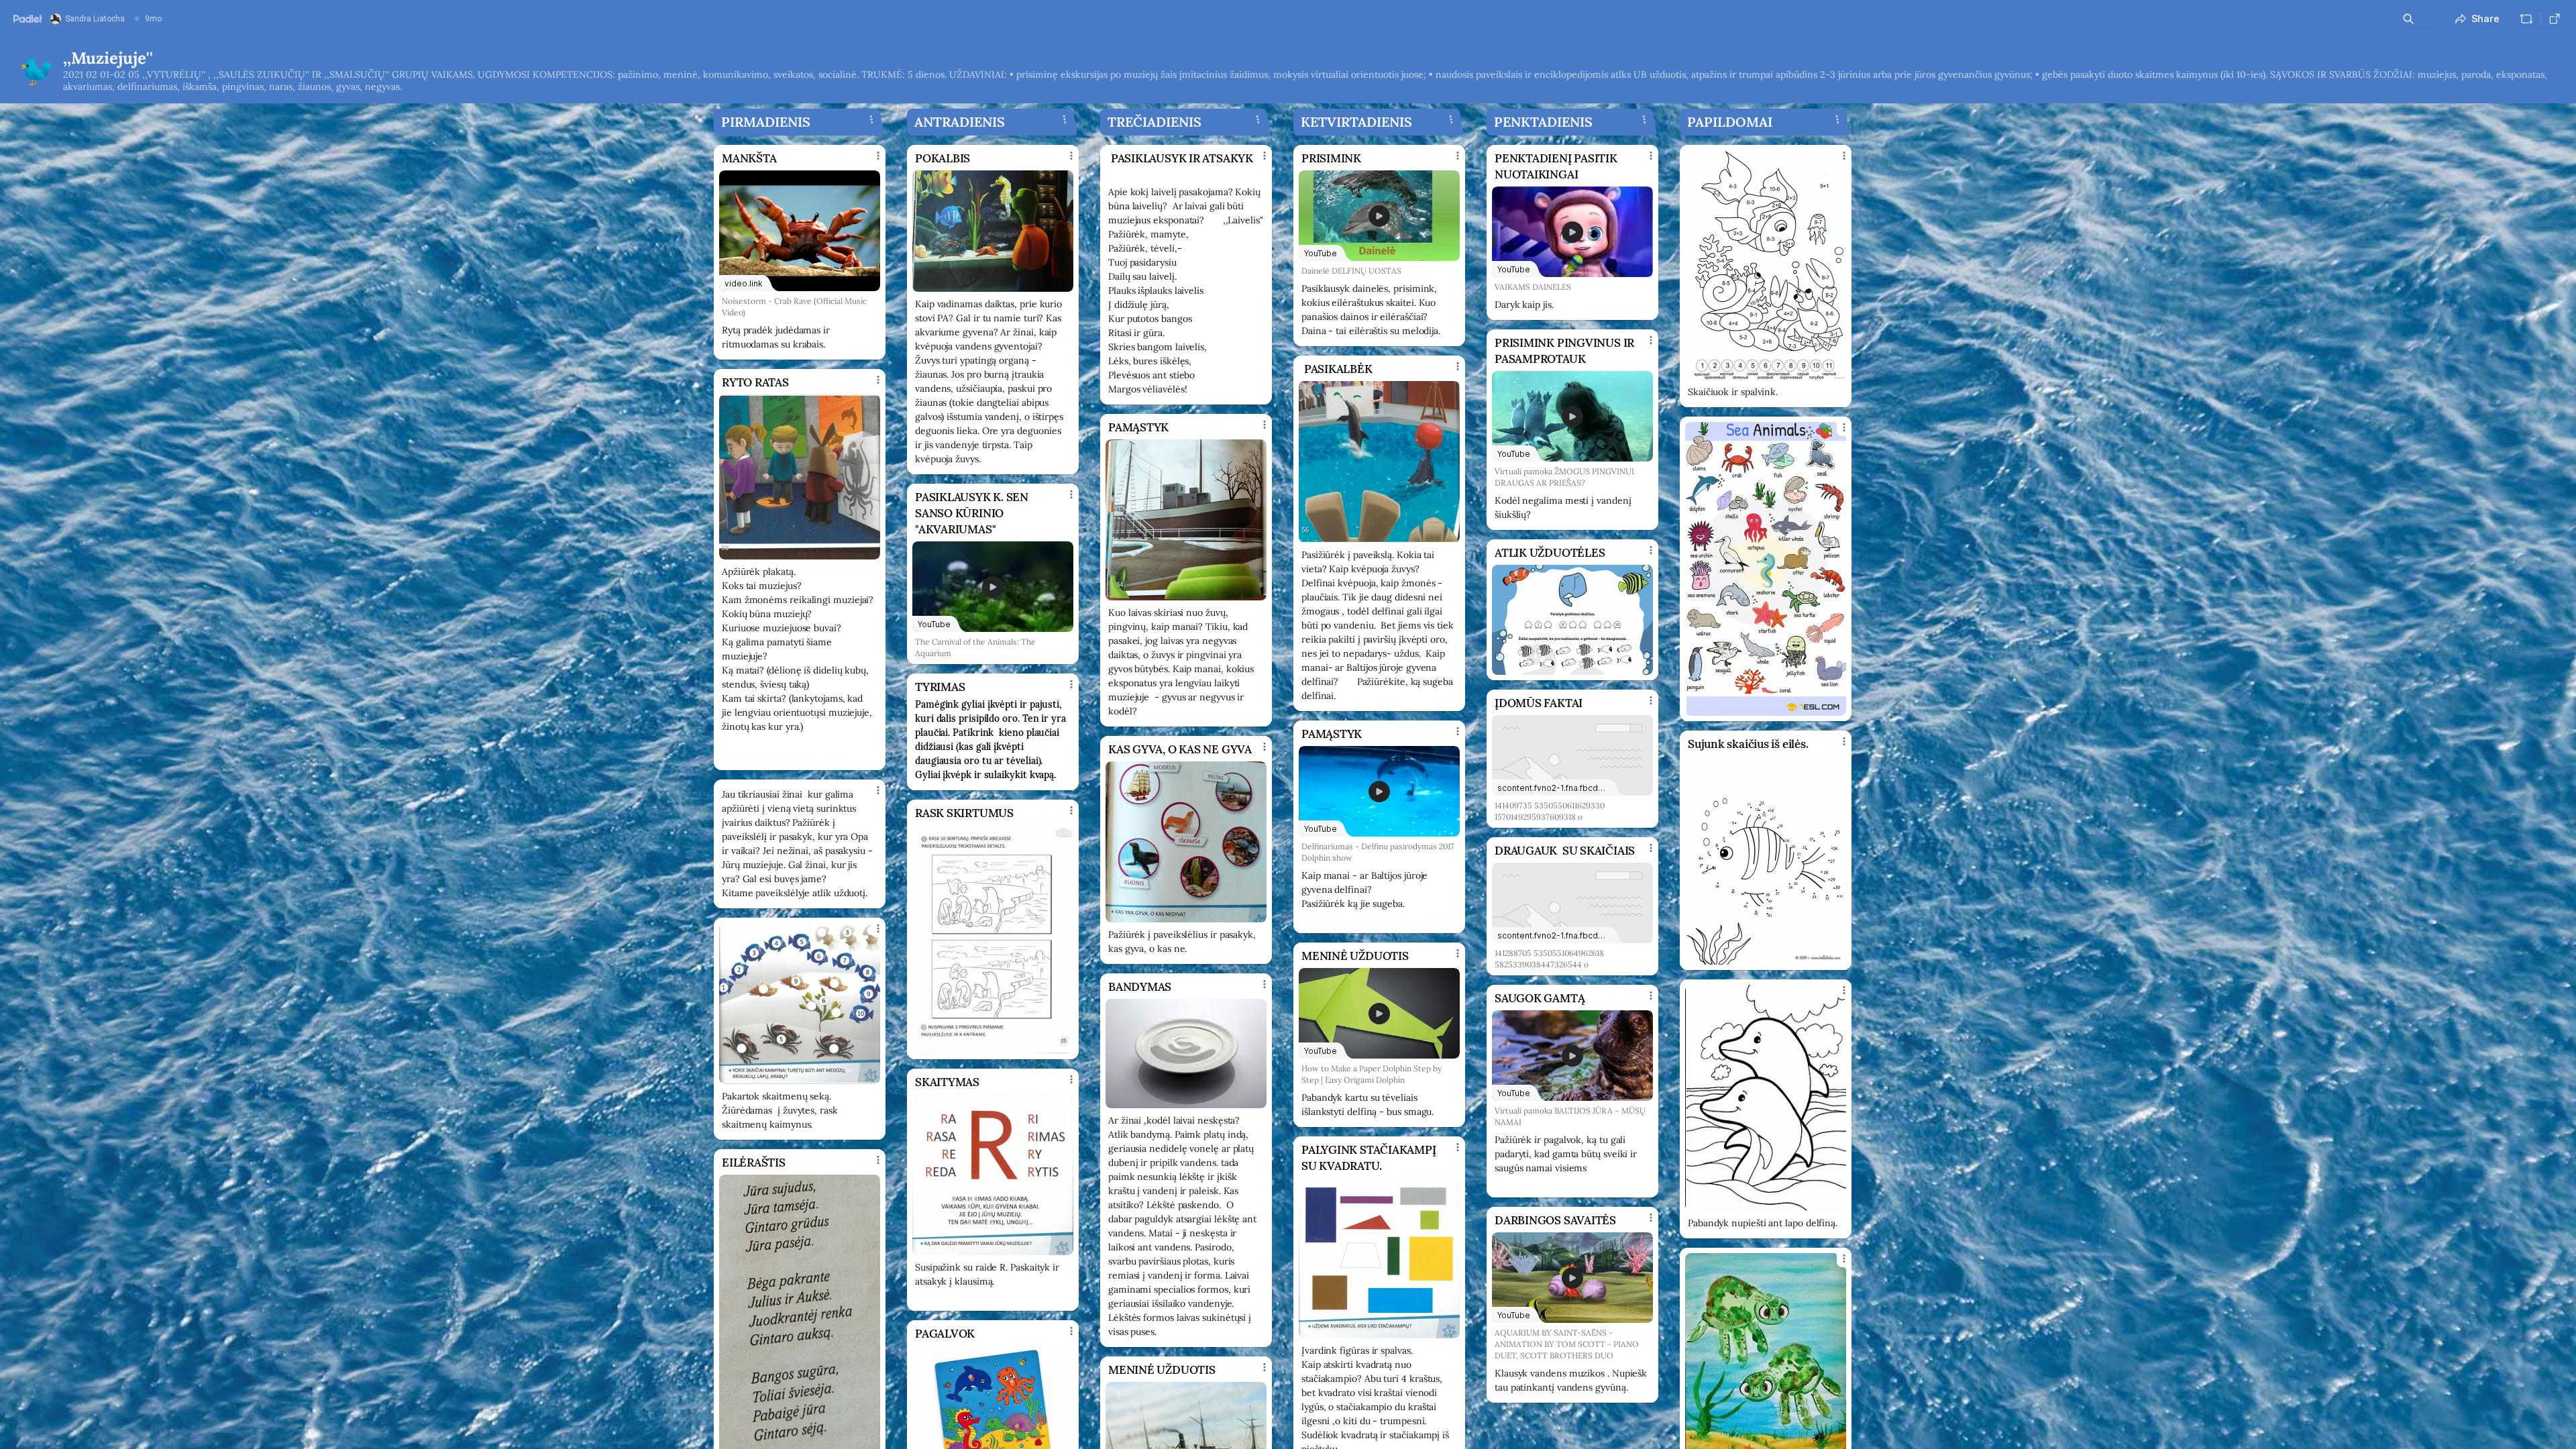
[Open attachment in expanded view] (800, 477)
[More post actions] (878, 156)
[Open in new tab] (2555, 19)
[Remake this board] (2526, 19)
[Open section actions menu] (871, 119)
